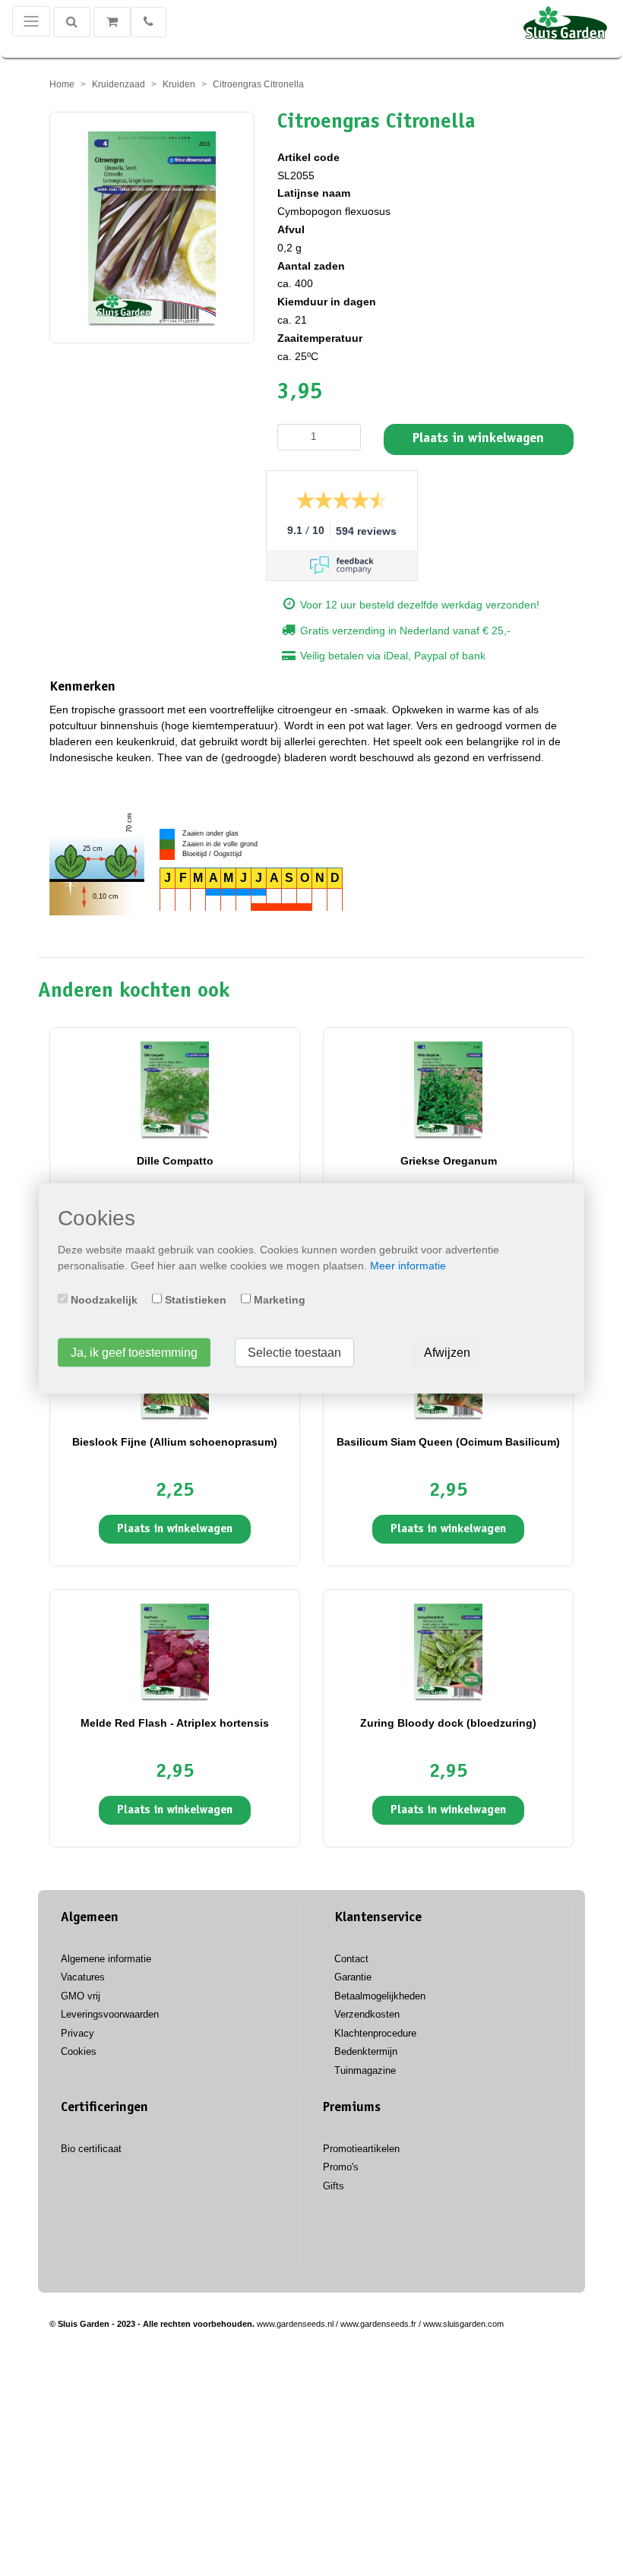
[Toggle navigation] (31, 21)
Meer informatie (408, 1265)
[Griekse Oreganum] (448, 1089)
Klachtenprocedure (375, 2033)
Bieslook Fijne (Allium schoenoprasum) (175, 1442)
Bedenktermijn (366, 2051)
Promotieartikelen (361, 2149)
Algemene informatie (106, 1959)
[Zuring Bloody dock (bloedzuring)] (448, 1651)
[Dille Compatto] (175, 1089)
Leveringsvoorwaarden (110, 2014)
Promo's (341, 2167)
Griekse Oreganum (449, 1161)
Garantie (353, 1977)
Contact (351, 1959)
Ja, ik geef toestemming (134, 1352)
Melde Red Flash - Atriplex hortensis (175, 1723)
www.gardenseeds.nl (295, 2324)
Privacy (77, 2033)
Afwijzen (447, 1352)
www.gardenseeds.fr (378, 2324)
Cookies (79, 2051)
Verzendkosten (367, 2014)
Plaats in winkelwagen (478, 439)
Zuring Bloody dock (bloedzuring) (448, 1723)
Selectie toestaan (294, 1352)
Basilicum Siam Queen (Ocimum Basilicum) (448, 1442)
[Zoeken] (72, 22)
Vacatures (83, 1977)
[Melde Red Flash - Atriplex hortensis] (175, 1651)
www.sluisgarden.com (463, 2324)
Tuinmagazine (365, 2070)
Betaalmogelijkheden (380, 1996)
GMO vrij (81, 1996)
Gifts (334, 2186)
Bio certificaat (91, 2149)
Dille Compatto (175, 1161)
